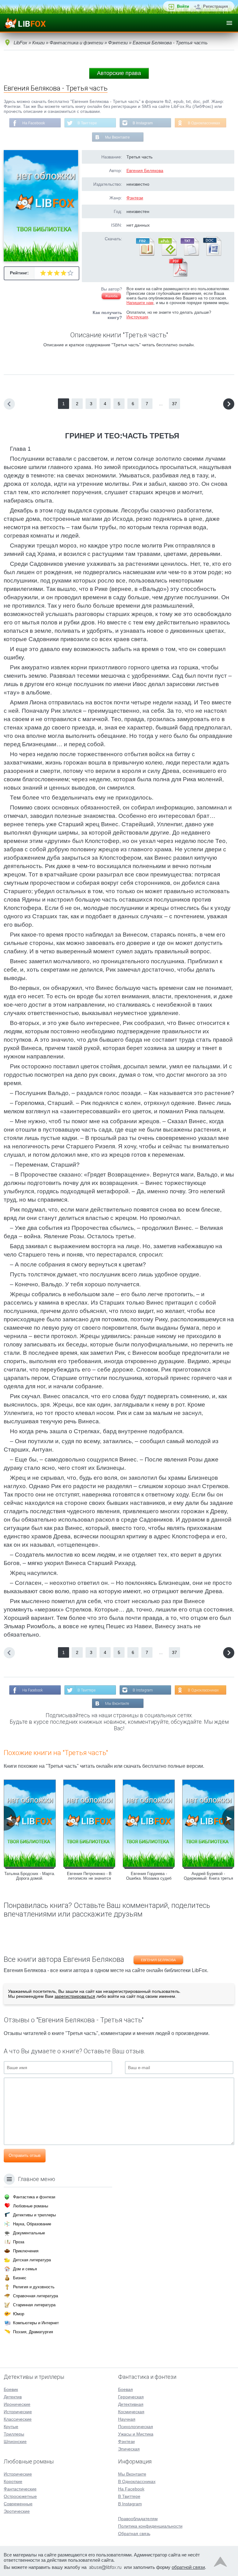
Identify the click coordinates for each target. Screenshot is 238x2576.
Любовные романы (31, 2206)
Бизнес (20, 2278)
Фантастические (20, 2489)
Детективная (131, 2404)
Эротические (17, 2511)
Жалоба (111, 296)
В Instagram (143, 123)
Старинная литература (34, 2305)
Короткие (13, 2481)
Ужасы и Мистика (136, 2434)
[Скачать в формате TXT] (189, 255)
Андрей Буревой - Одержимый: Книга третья (208, 1876)
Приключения (26, 2251)
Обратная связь (134, 2534)
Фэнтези (135, 198)
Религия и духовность (34, 2287)
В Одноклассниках (204, 123)
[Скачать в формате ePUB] (167, 255)
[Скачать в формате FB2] (145, 255)
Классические (18, 2419)
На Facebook (34, 123)
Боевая (126, 2389)
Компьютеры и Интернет (36, 2323)
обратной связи (188, 2567)
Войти (183, 6)
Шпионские (15, 2441)
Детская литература (32, 2260)
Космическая (131, 2412)
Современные (18, 2504)
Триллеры (14, 2434)
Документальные (29, 2233)
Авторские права (119, 73)
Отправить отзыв (25, 2155)
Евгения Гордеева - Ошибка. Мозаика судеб (149, 1876)
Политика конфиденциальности (150, 2526)
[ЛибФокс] (25, 23)
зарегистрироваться (75, 1996)
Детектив (13, 2397)
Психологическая (136, 2427)
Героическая (131, 2397)
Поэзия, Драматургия (33, 2332)
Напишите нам (140, 303)
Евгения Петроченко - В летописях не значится (89, 1876)
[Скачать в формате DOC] (212, 255)
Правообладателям (138, 2519)
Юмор (19, 2314)
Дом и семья (25, 2269)
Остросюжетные (20, 2496)
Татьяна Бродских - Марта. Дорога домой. (30, 1876)
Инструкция (137, 317)
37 (174, 404)
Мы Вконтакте (117, 137)
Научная (127, 2419)
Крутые (11, 2427)
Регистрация (216, 6)
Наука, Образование (32, 2224)
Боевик (11, 2389)
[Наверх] (220, 2563)
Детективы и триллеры (34, 2215)
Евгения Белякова (145, 171)
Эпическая (129, 2449)
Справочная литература (35, 2296)
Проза (19, 2242)
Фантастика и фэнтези (34, 2197)
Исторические (18, 2412)
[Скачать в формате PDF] (178, 275)
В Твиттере (87, 123)
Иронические (17, 2404)
